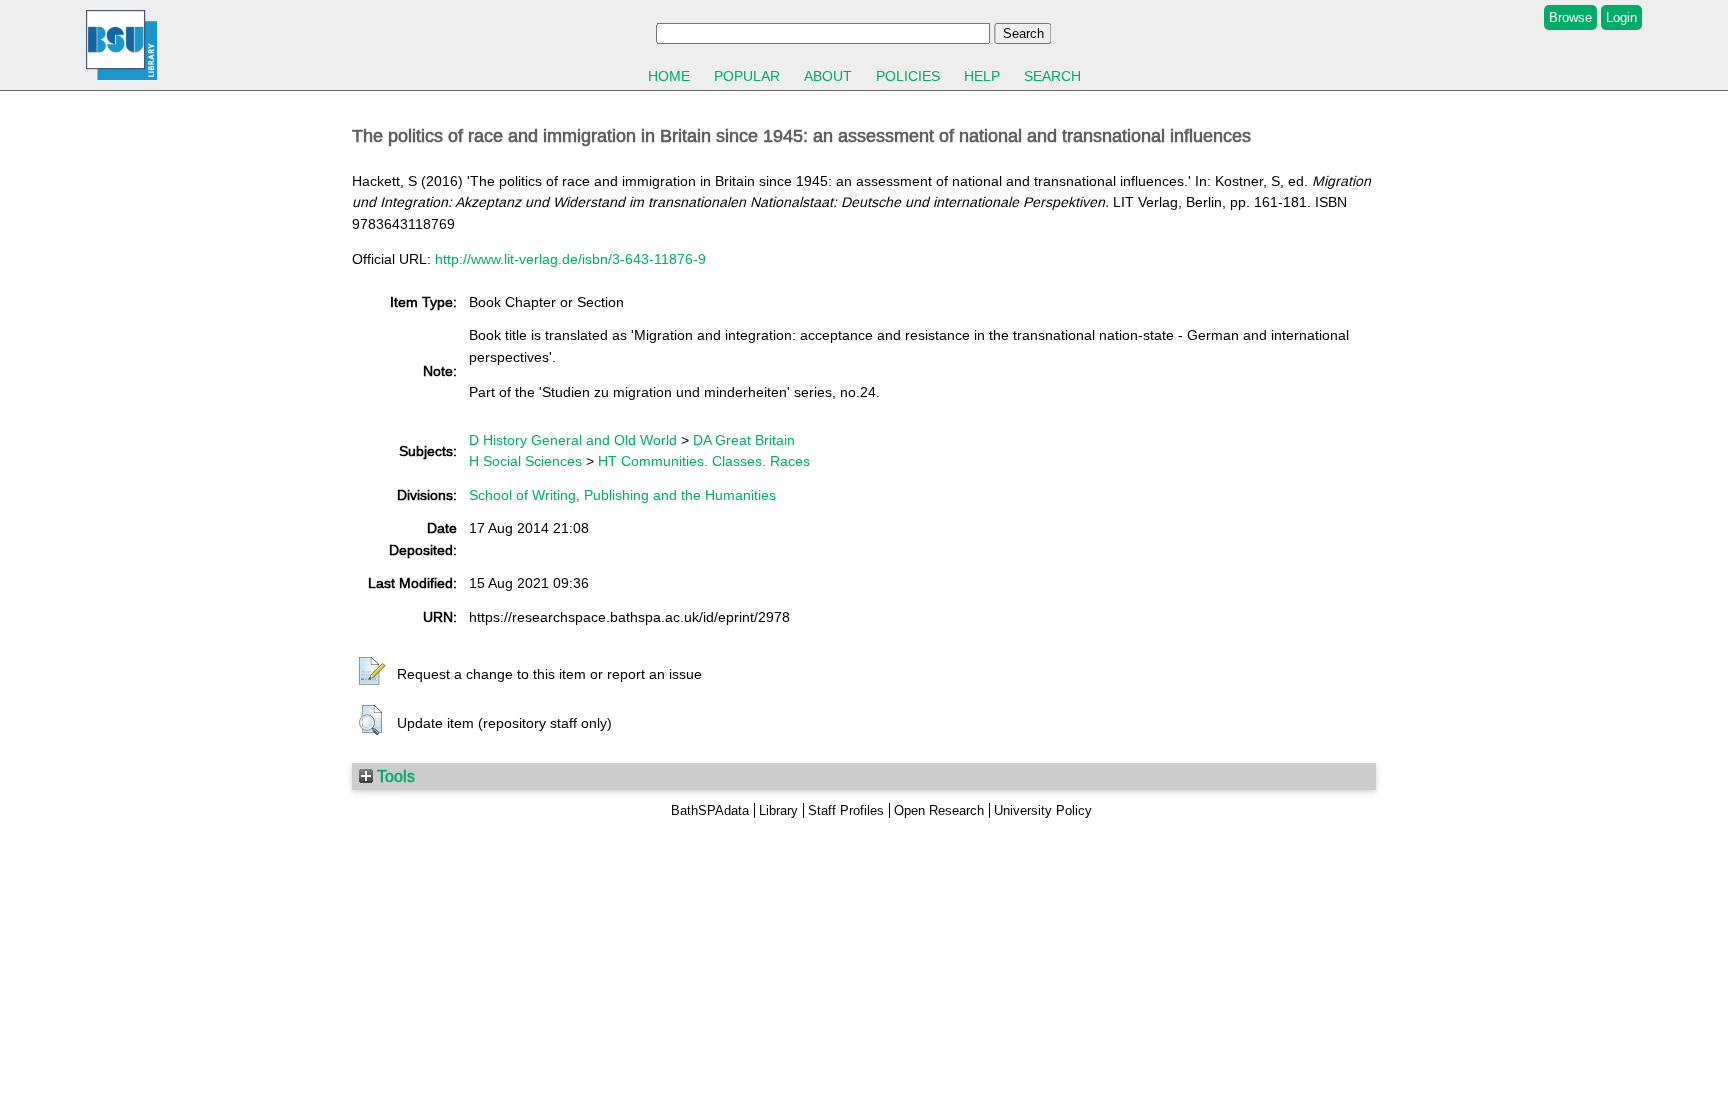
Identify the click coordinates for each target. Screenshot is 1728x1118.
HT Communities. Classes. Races (704, 461)
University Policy (1043, 810)
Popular (747, 76)
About (828, 76)
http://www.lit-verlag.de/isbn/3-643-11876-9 (570, 259)
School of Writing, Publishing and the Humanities (622, 495)
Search (1052, 76)
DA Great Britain (744, 440)
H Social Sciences (525, 461)
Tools (394, 776)
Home (669, 76)
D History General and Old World (573, 440)
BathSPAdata (710, 810)
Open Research (939, 810)
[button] (372, 672)
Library (778, 810)
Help (982, 76)
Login (1621, 17)
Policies (908, 76)
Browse (1570, 17)
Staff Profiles (846, 810)
